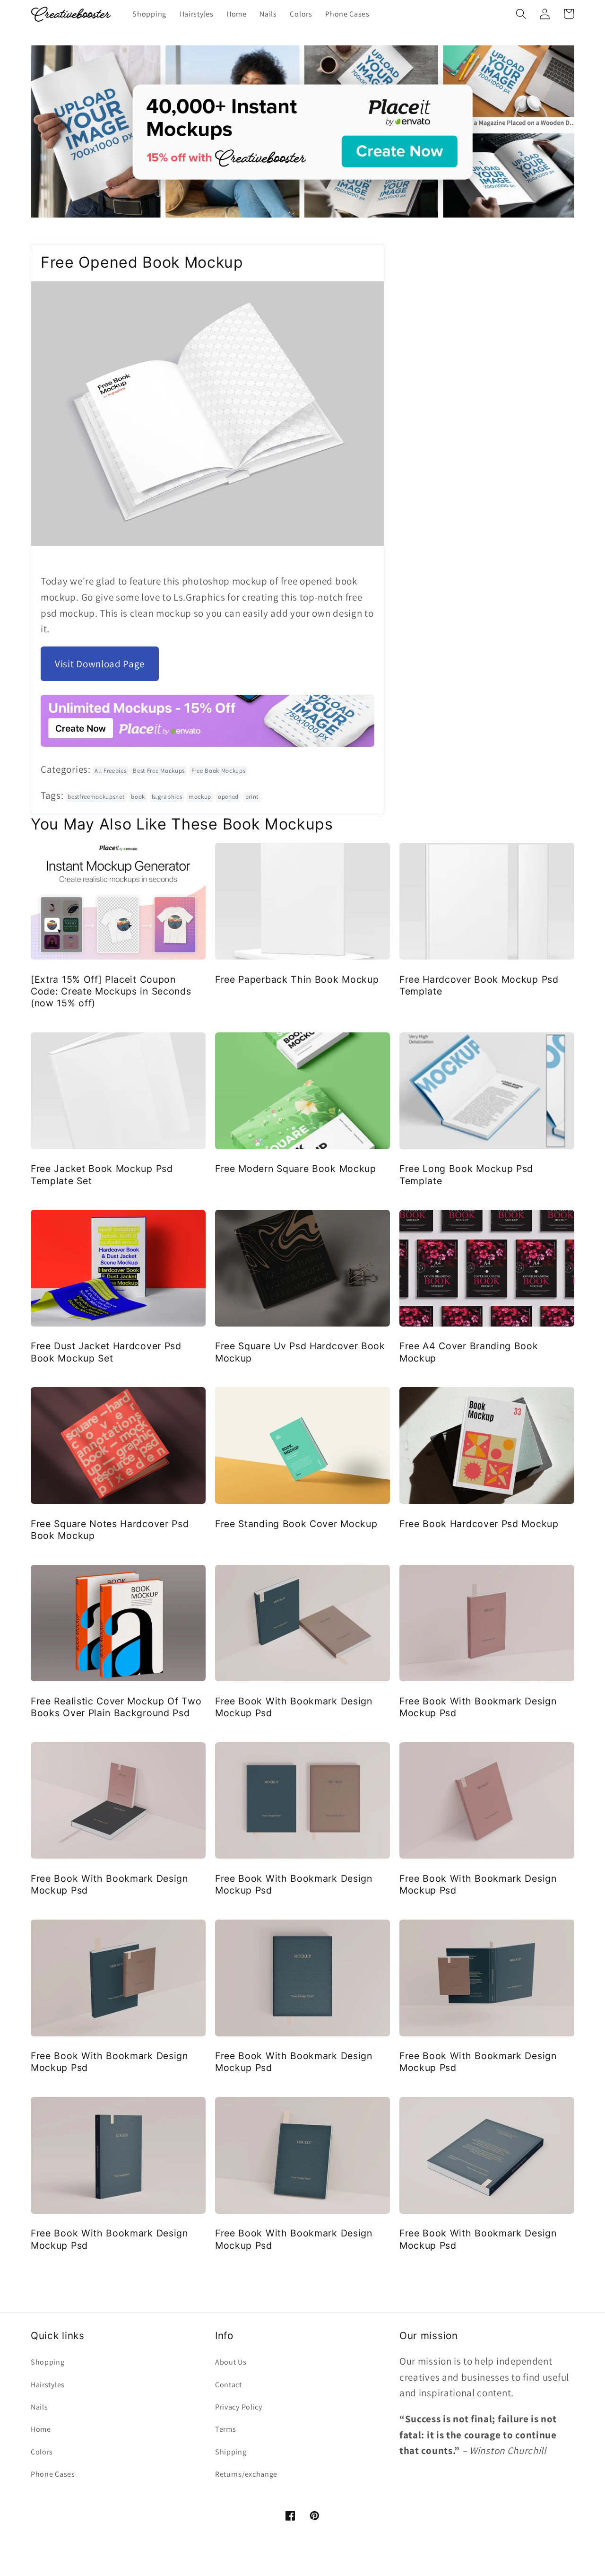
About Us (231, 2362)
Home (41, 2429)
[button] (521, 14)
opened (228, 797)
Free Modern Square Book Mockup (296, 1169)
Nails (39, 2407)
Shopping (48, 2362)
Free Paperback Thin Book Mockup (297, 979)
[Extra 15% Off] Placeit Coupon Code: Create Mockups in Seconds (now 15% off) (111, 991)
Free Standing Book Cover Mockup (296, 1524)
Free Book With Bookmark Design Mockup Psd (294, 1707)
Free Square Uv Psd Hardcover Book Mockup (300, 1352)
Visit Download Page (100, 664)
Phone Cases (53, 2474)
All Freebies (110, 771)
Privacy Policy (239, 2407)
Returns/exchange (246, 2474)
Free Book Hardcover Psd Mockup (479, 1524)
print (252, 797)
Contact (229, 2385)
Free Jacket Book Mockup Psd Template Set (102, 1174)
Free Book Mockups (219, 771)
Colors (42, 2452)
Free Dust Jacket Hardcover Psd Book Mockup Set (106, 1352)
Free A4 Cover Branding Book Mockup (469, 1352)
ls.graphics (167, 797)
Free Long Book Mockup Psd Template (466, 1174)
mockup (200, 797)
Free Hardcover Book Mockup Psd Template (479, 985)
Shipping (231, 2452)
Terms (225, 2429)
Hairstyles (48, 2385)
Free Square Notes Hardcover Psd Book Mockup (110, 1530)
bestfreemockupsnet (96, 797)
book (138, 797)
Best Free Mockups (159, 771)
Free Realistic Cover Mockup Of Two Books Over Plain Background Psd (116, 1707)
